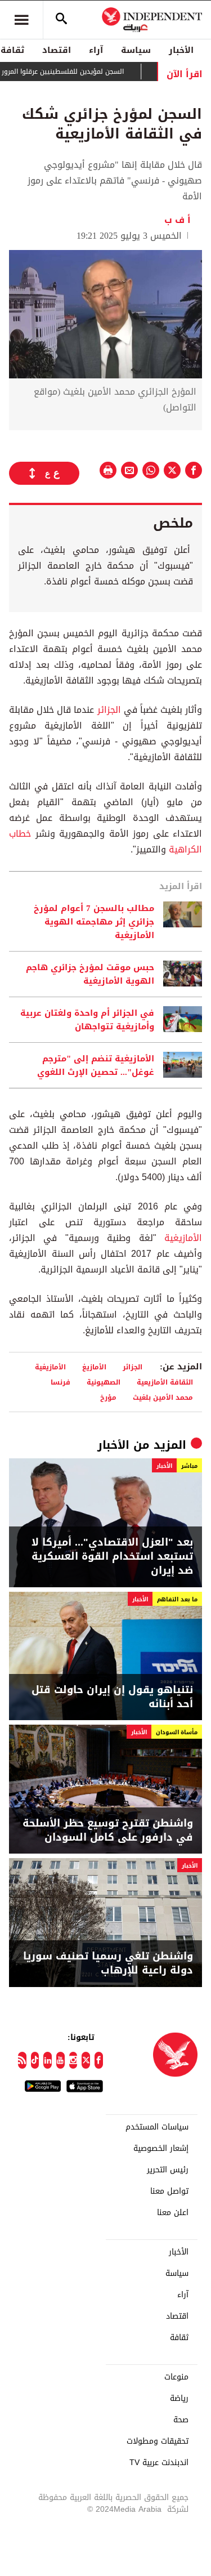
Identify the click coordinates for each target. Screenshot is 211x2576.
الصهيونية (104, 1382)
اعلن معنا (173, 2213)
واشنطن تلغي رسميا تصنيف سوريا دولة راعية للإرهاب (108, 1963)
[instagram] (73, 2060)
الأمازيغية (183, 1238)
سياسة (136, 50)
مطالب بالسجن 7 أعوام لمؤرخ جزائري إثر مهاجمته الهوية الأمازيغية (94, 922)
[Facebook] (99, 2060)
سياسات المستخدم (157, 2127)
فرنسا (60, 1382)
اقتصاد (57, 50)
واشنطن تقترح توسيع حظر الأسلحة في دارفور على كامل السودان (108, 1831)
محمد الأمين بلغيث (163, 1397)
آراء (96, 50)
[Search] (61, 20)
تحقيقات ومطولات (158, 2441)
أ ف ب (178, 220)
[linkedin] (48, 2060)
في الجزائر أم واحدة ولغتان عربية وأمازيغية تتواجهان (87, 1020)
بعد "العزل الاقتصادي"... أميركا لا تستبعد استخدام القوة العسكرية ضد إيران (112, 1557)
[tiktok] (35, 2060)
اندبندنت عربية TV (159, 2463)
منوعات (176, 2377)
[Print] (108, 470)
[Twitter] (86, 2060)
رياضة (179, 2399)
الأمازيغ (94, 1367)
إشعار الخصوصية (161, 2149)
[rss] (22, 2060)
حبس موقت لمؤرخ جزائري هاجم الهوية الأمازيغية (90, 974)
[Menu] (21, 20)
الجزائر (109, 710)
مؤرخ (108, 1397)
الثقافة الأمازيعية (165, 1382)
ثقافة (179, 2338)
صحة (181, 2420)
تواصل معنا (169, 2191)
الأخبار (181, 50)
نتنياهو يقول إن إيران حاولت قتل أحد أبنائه (112, 1697)
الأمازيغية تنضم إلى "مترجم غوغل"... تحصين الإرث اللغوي (96, 1065)
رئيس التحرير (168, 2170)
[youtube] (60, 2060)
